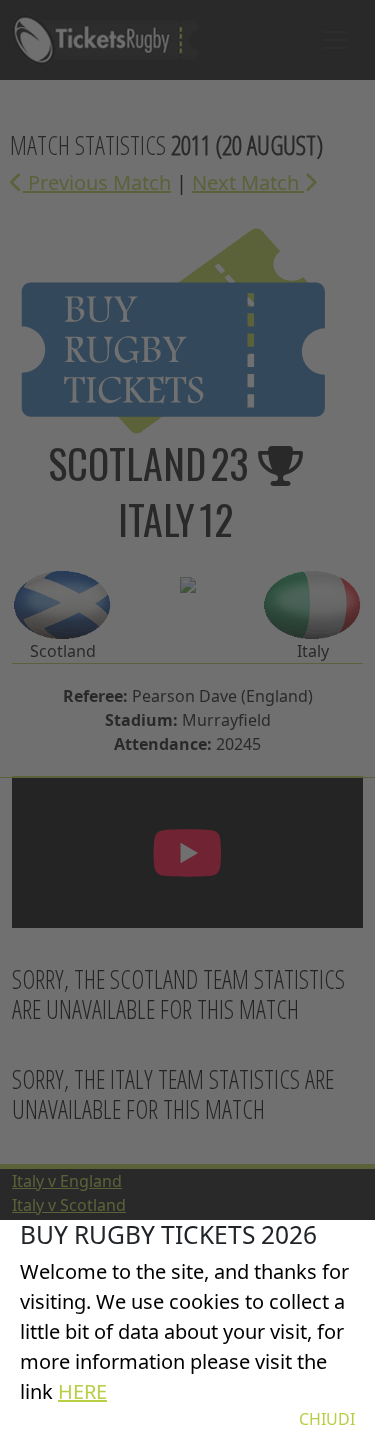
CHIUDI (327, 1419)
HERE (82, 1391)
